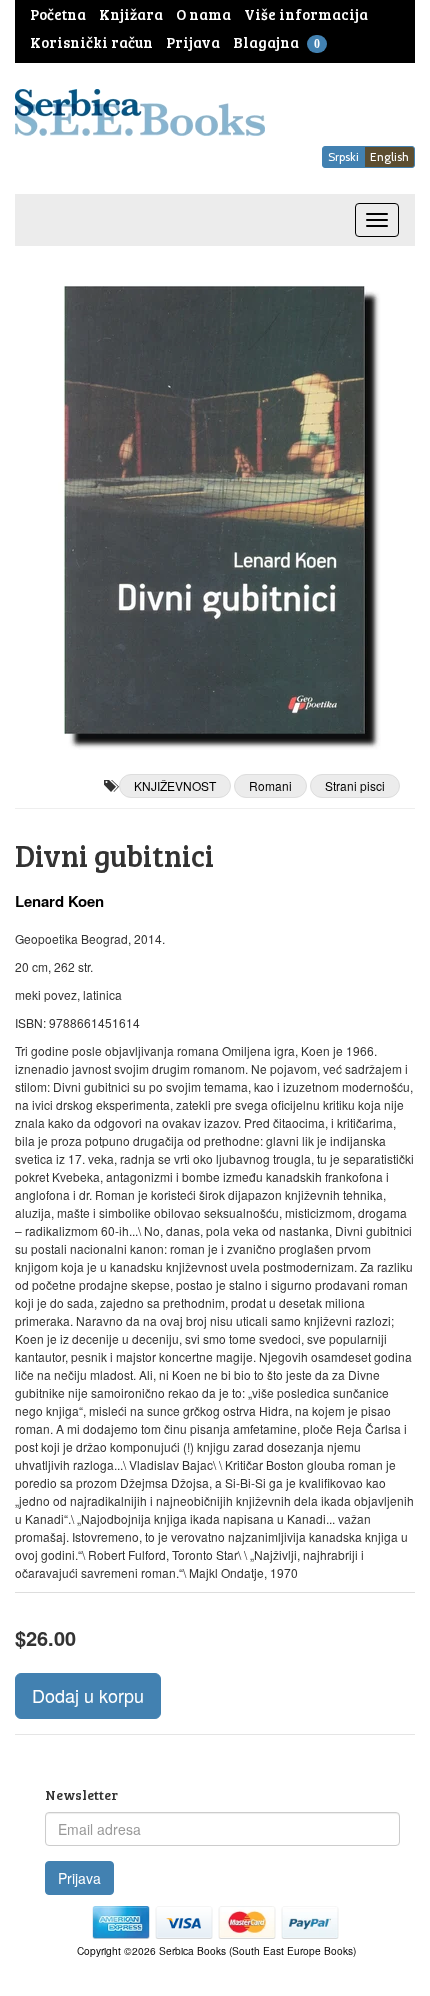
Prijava (79, 1878)
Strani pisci (355, 785)
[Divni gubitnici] (215, 510)
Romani (270, 785)
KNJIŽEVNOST (175, 785)
